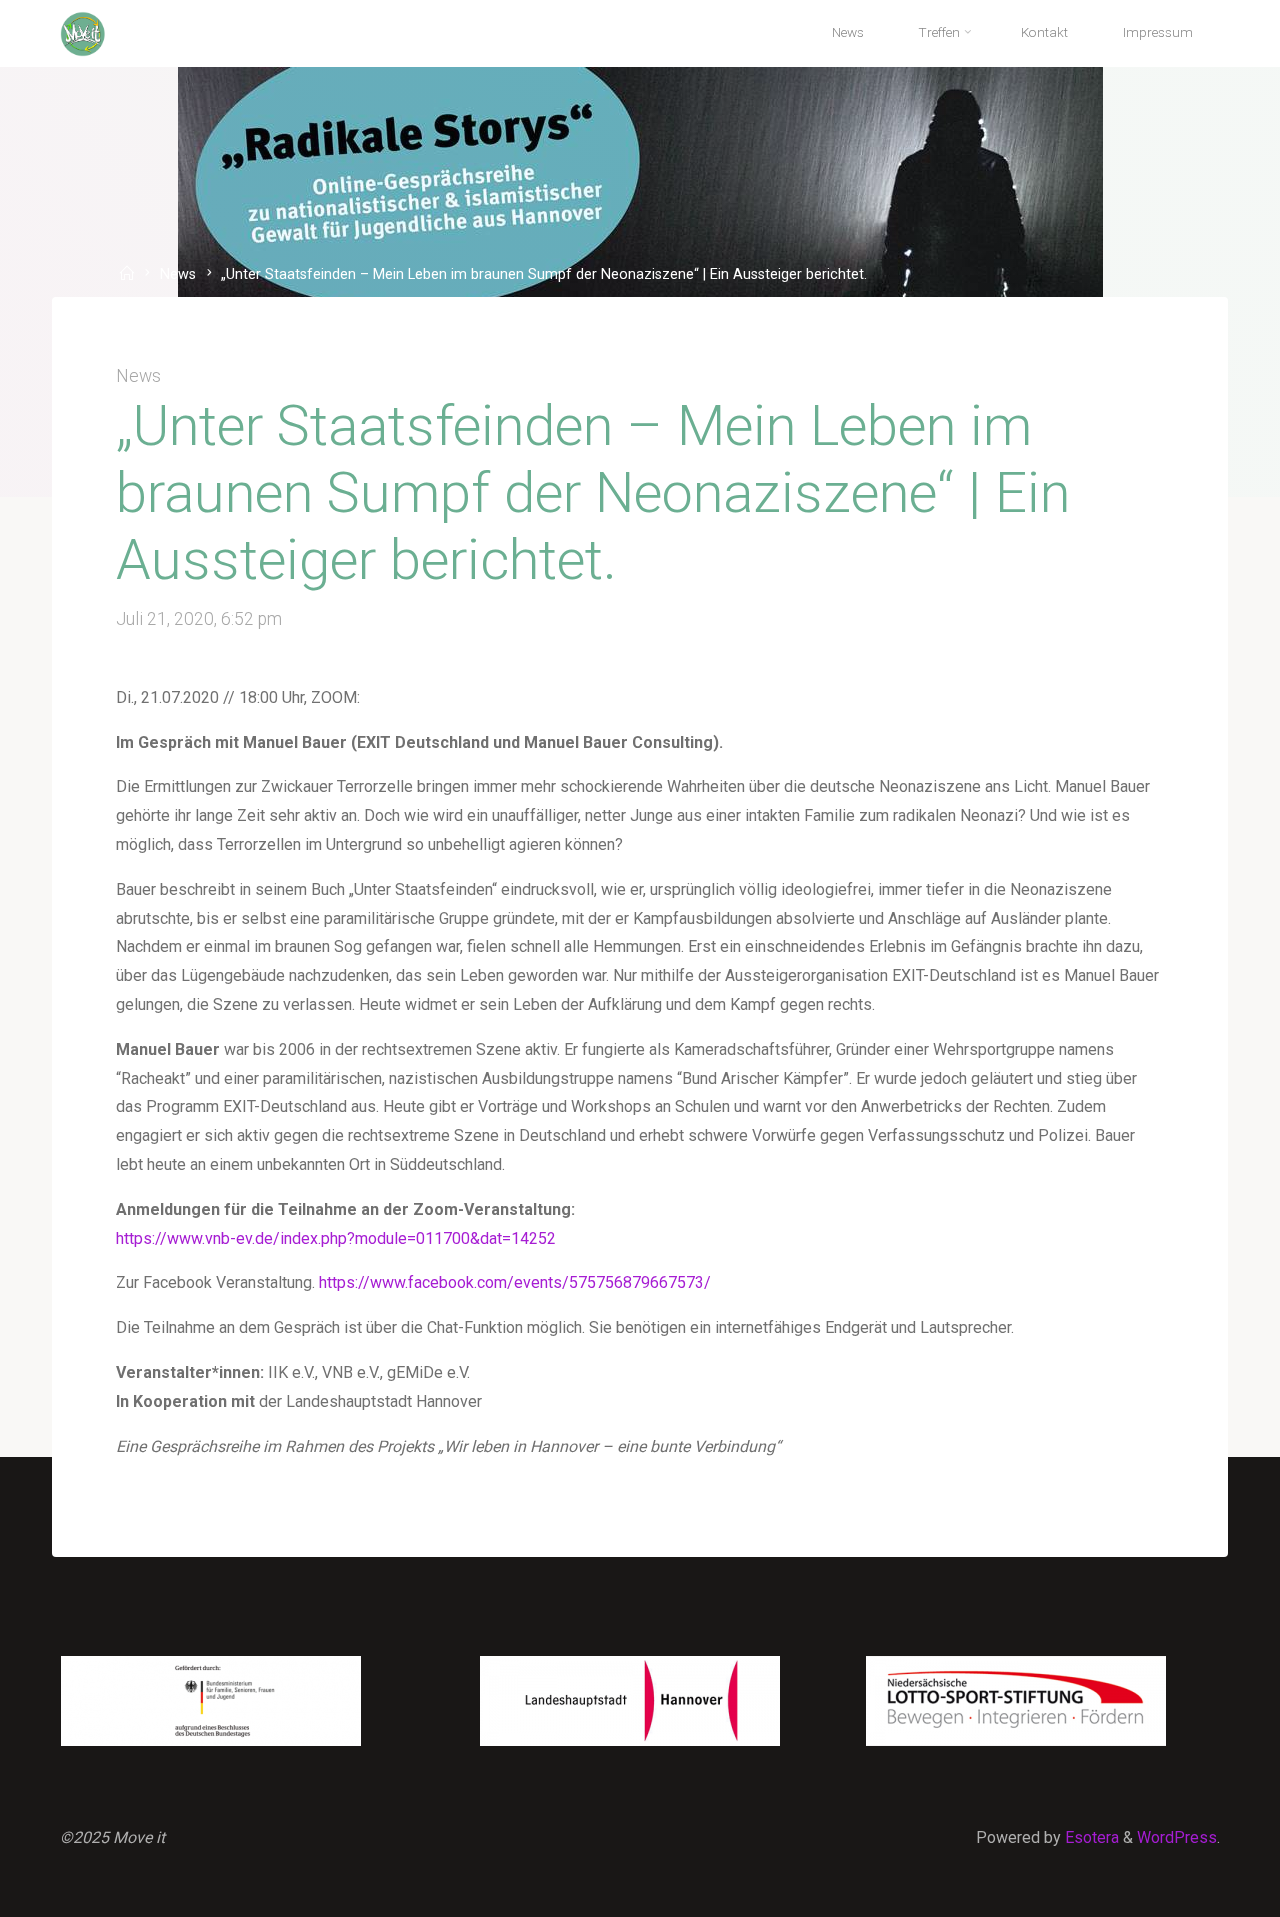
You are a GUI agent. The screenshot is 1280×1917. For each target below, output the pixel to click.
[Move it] (83, 32)
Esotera (1090, 1837)
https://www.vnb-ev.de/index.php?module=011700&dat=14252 (336, 1238)
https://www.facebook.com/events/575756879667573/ (515, 1282)
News (178, 275)
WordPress (1177, 1837)
